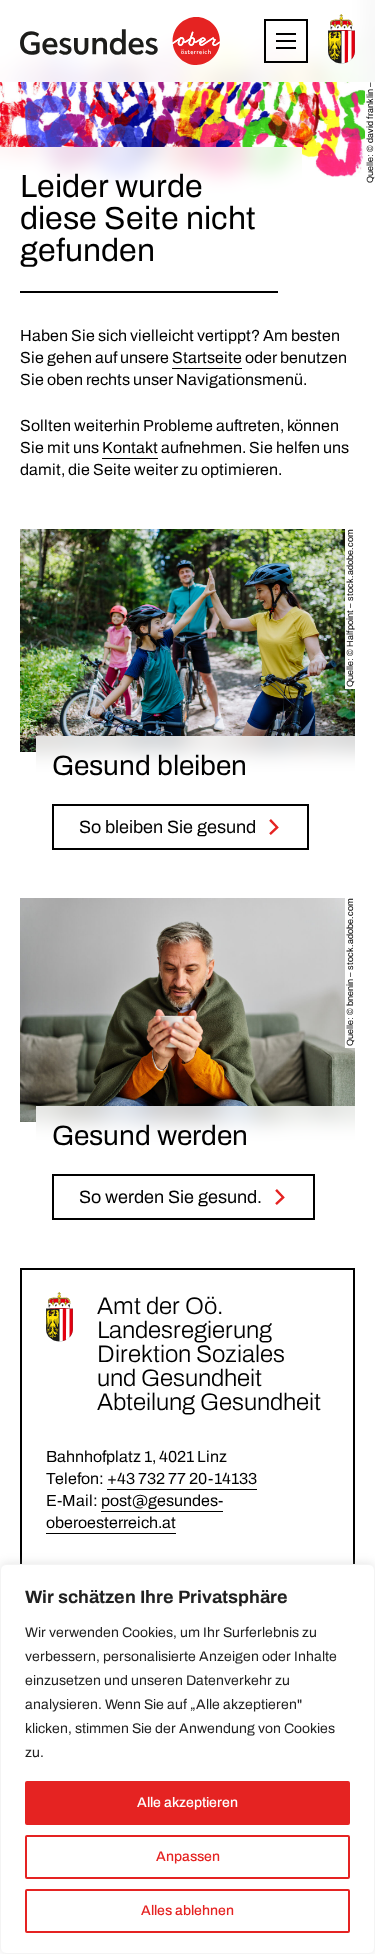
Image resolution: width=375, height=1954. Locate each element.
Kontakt (130, 447)
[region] (187, 1759)
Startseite (207, 357)
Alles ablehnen (187, 1910)
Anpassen (188, 1856)
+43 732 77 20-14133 (182, 1478)
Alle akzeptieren (187, 1802)
